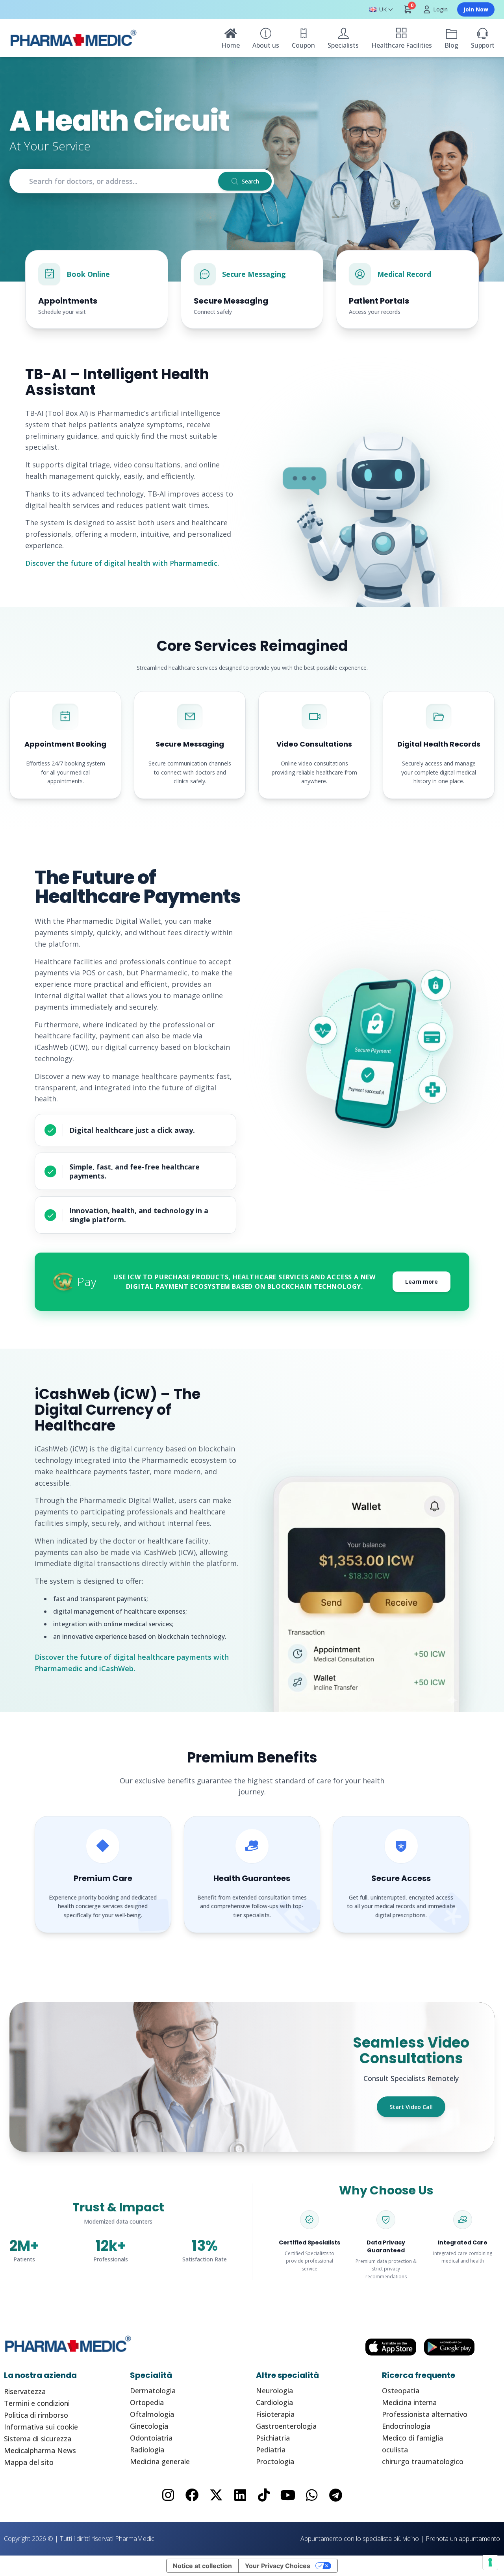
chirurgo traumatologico (423, 2461)
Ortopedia (147, 2402)
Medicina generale (160, 2461)
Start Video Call (411, 2107)
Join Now (476, 9)
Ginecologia (149, 2426)
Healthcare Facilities (402, 45)
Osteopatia (401, 2391)
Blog (451, 45)
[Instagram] (168, 2495)
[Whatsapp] (312, 2495)
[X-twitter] (216, 2495)
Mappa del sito (29, 2462)
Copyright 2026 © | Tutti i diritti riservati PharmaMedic (79, 2539)
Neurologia (274, 2391)
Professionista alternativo (425, 2414)
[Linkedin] (240, 2495)
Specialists (343, 45)
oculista (395, 2450)
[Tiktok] (264, 2495)
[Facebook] (192, 2495)
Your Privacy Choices (278, 2566)
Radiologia (147, 2450)
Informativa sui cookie (41, 2427)
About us (266, 45)
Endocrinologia (406, 2426)
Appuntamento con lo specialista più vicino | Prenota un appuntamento (400, 2539)
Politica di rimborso (36, 2415)
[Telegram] (336, 2495)
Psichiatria (273, 2438)
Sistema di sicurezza (38, 2439)
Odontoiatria (151, 2438)
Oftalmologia (152, 2414)
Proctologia (275, 2461)
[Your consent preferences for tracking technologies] (490, 2562)
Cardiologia (274, 2402)
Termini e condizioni (37, 2403)
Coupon (303, 45)
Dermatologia (153, 2391)
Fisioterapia (275, 2414)
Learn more (422, 1282)
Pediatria (271, 2450)
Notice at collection (202, 2566)
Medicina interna (409, 2402)
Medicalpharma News (40, 2450)
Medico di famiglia (412, 2438)
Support (483, 45)
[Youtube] (288, 2495)
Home (231, 45)
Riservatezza (25, 2391)
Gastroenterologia (286, 2426)
